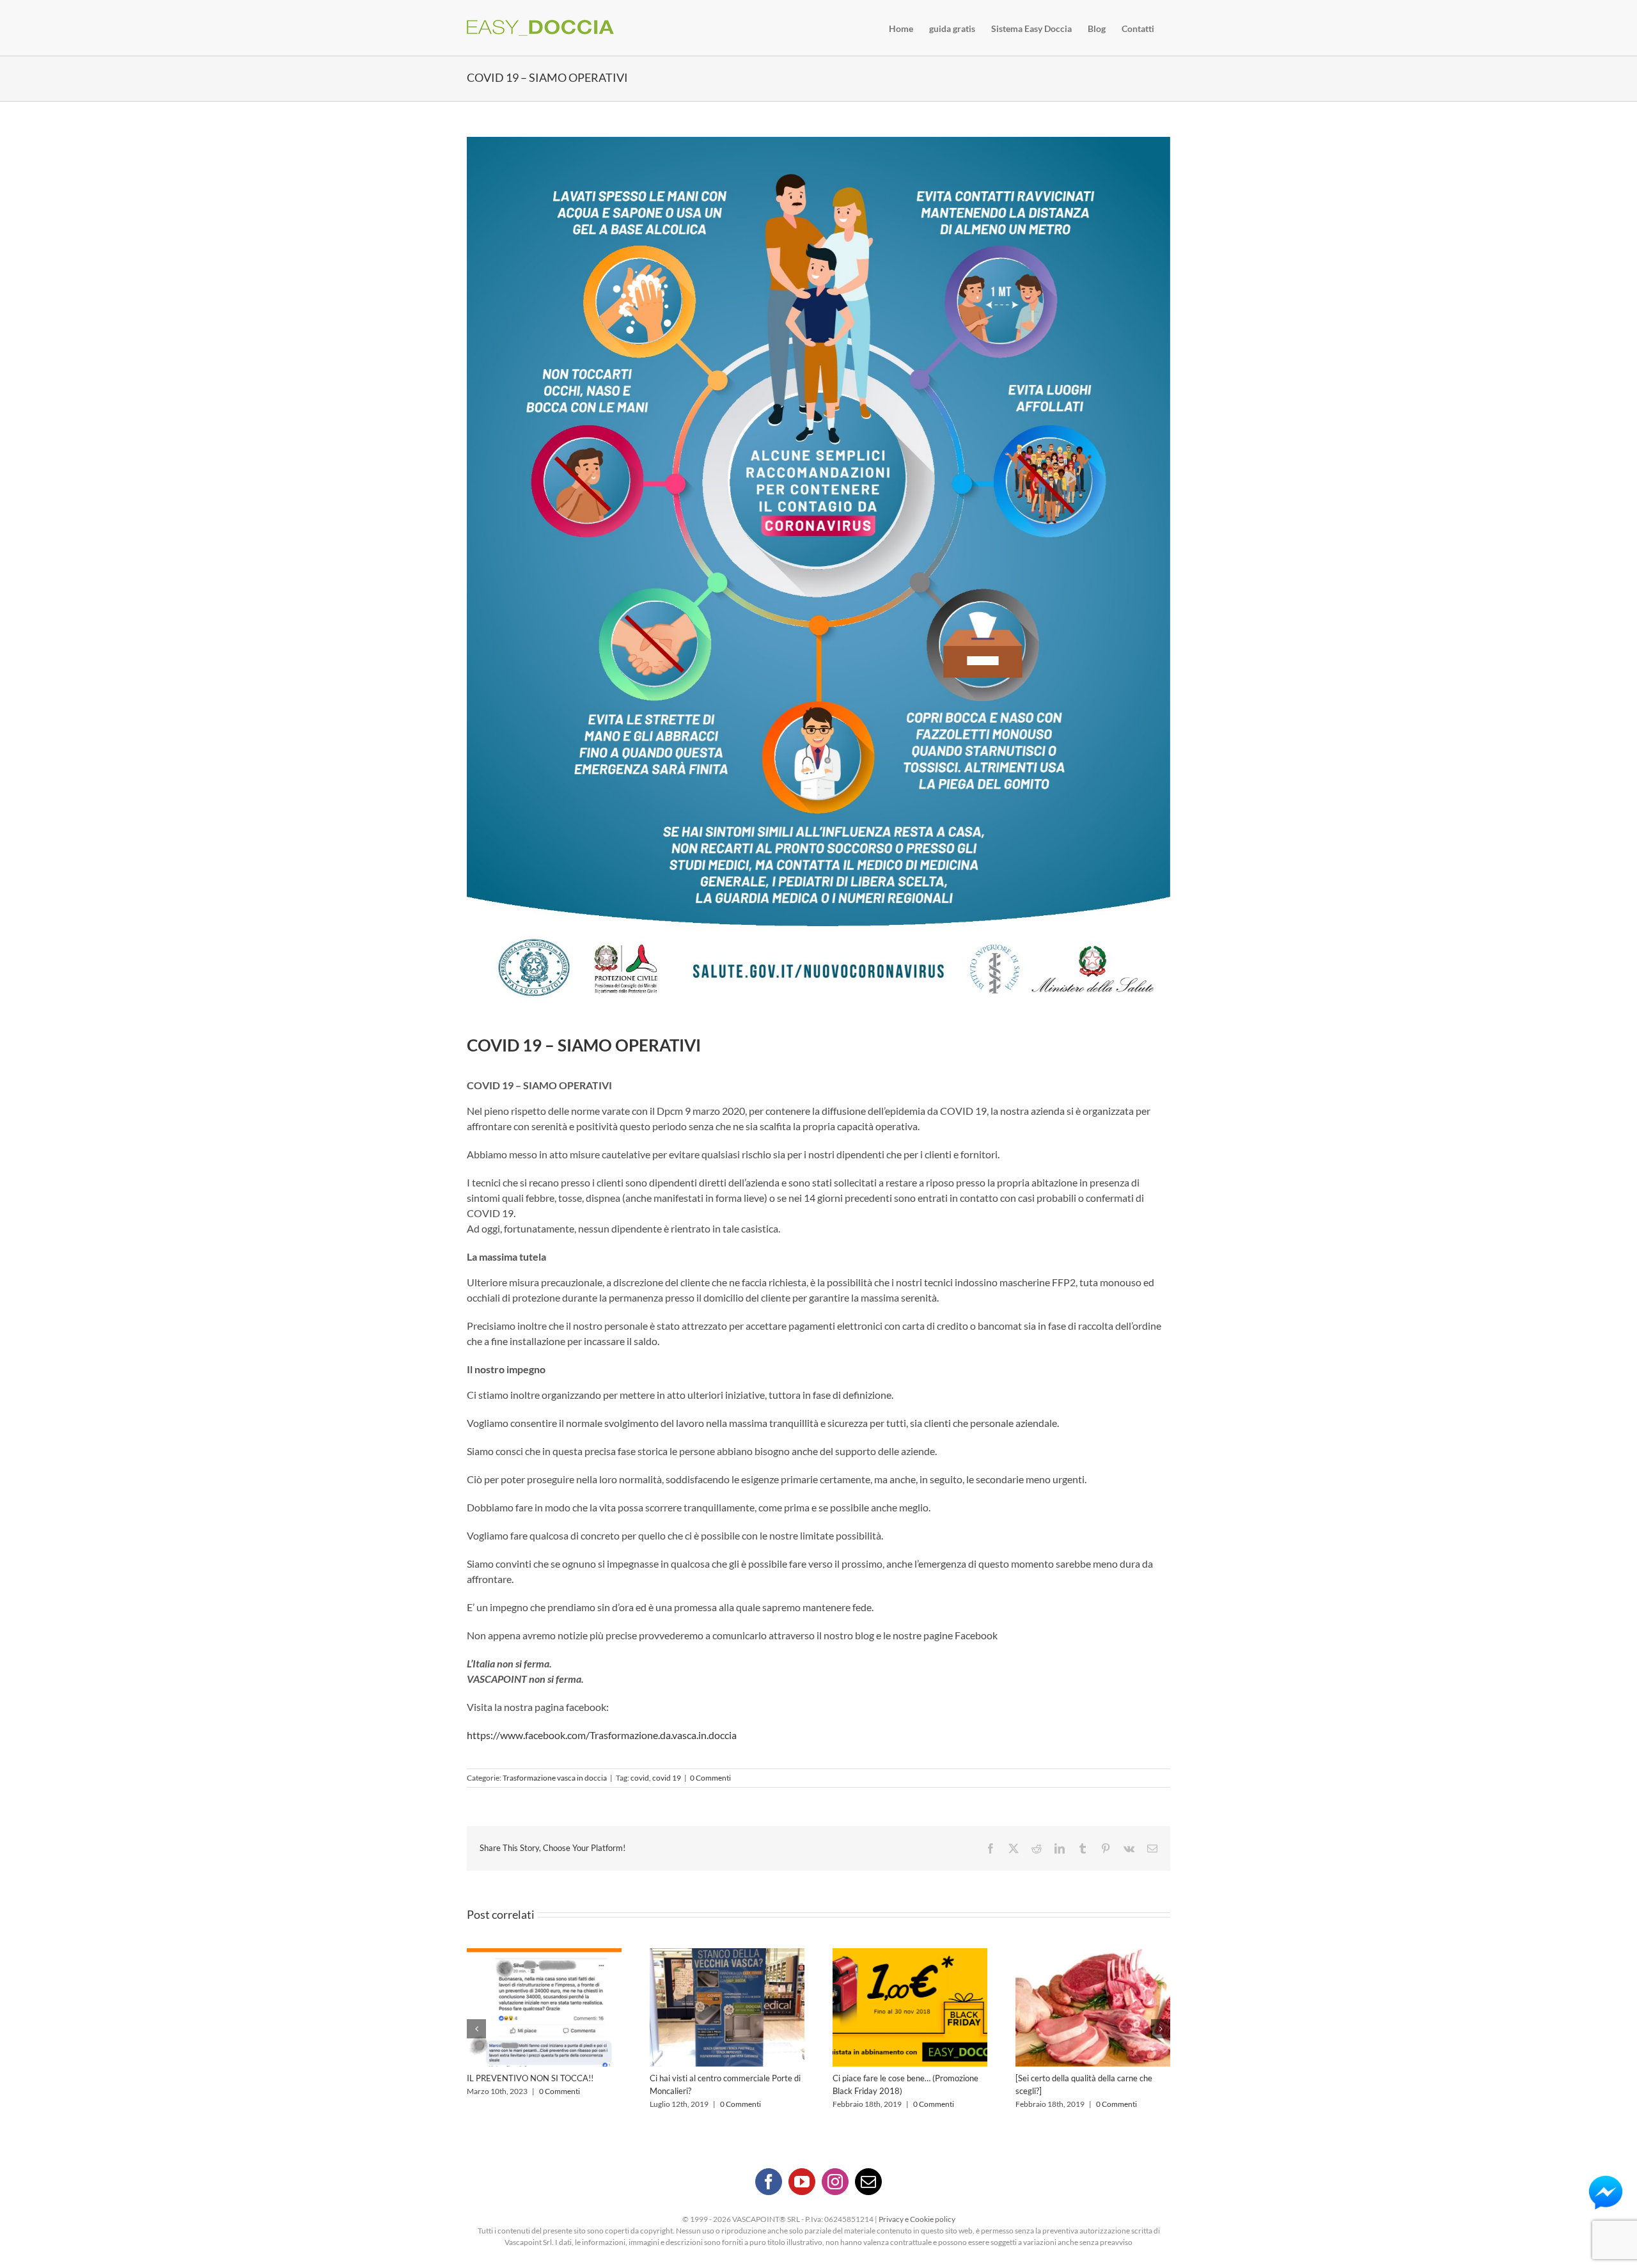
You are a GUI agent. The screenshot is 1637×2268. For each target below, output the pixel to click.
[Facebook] (769, 2182)
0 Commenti (710, 1778)
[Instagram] (835, 2182)
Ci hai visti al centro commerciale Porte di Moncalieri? (544, 2007)
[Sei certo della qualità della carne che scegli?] (910, 2007)
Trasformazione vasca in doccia (555, 1778)
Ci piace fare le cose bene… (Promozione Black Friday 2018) (727, 2007)
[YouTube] (802, 2182)
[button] (476, 2029)
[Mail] (868, 2182)
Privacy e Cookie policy (917, 2219)
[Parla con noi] (1606, 2193)
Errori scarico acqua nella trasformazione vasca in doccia (1093, 2007)
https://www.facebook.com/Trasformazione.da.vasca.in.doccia (602, 1735)
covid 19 (667, 1778)
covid (640, 1778)
